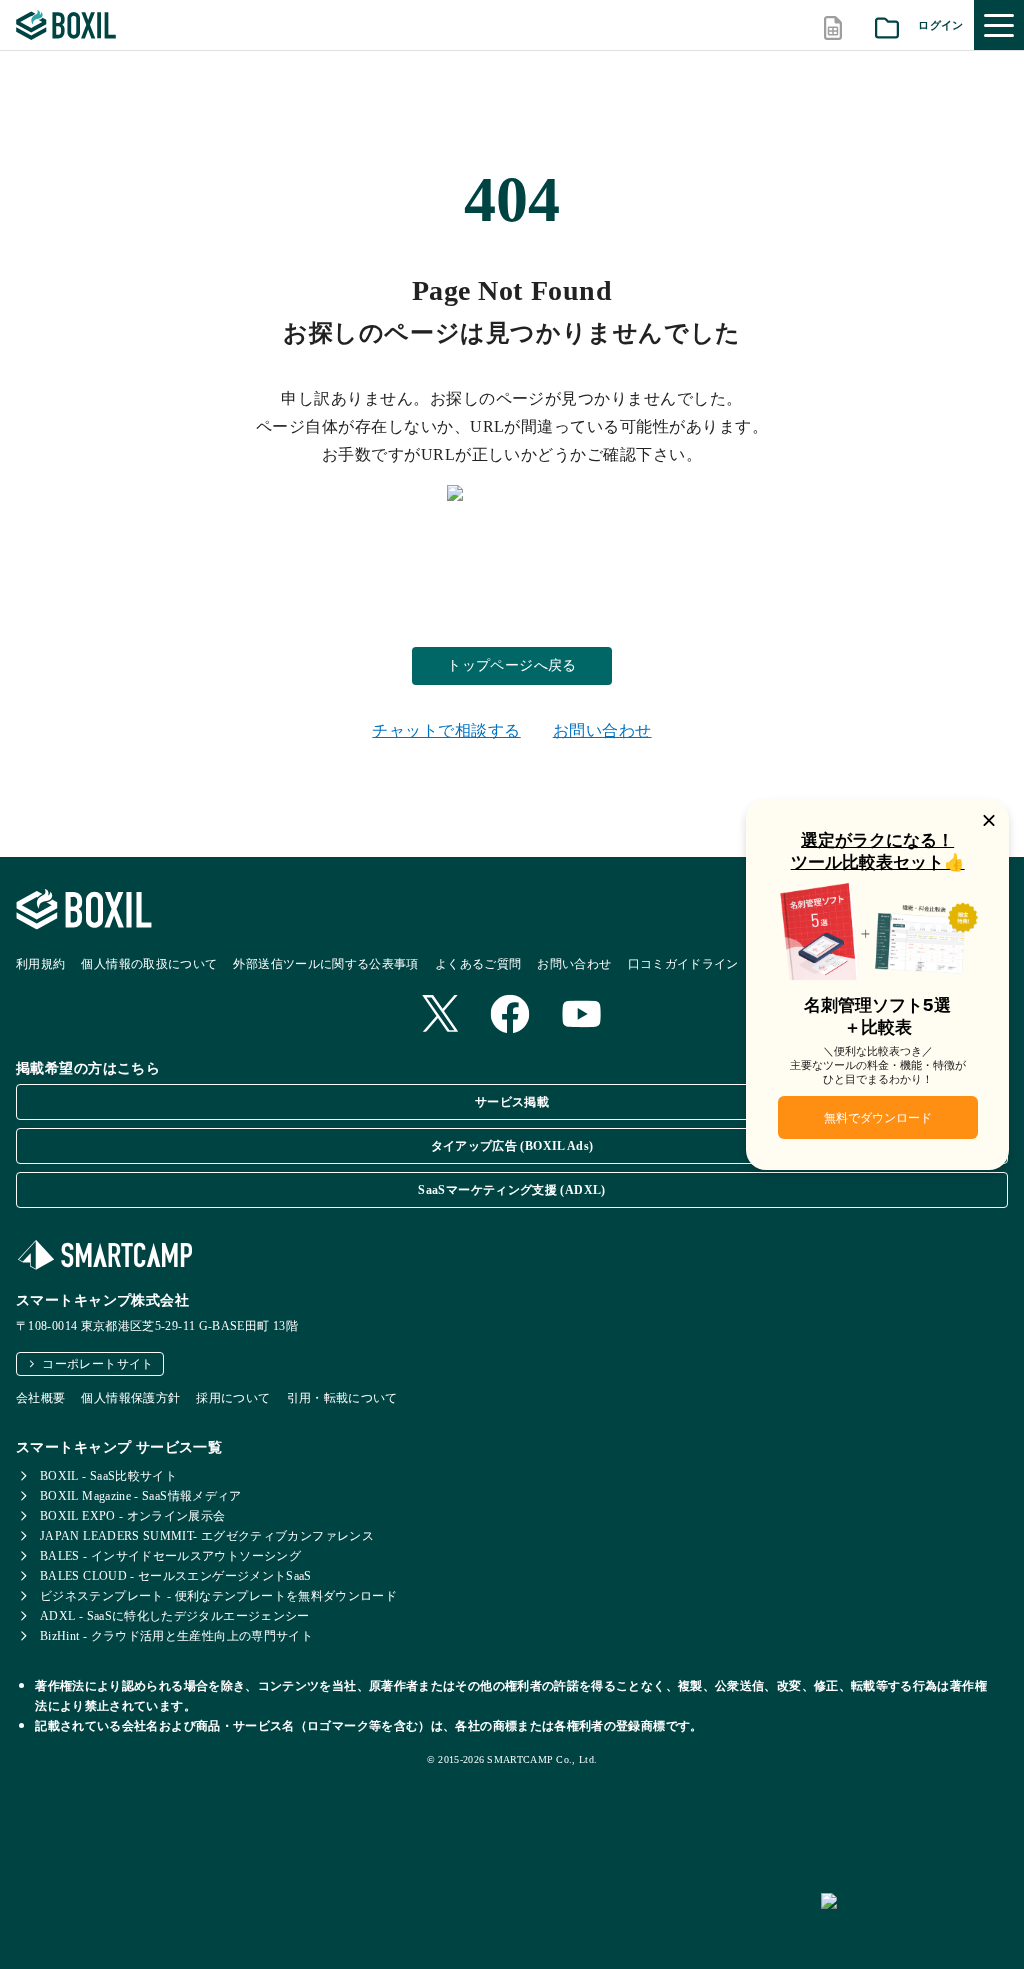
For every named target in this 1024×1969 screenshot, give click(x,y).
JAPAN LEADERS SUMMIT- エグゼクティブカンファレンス (207, 1536)
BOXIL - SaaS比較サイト (108, 1476)
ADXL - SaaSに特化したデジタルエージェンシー (175, 1616)
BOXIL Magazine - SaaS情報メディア (141, 1496)
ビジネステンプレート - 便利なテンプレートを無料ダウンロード (218, 1596)
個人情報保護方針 (130, 1398)
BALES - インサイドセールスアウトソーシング (170, 1556)
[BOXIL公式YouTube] (582, 1016)
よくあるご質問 (478, 964)
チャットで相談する (446, 730)
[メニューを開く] (999, 25)
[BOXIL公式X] (440, 1015)
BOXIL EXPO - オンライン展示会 (133, 1516)
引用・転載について (342, 1398)
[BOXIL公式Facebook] (510, 1016)
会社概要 (40, 1398)
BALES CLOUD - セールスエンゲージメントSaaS (176, 1576)
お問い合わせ (602, 730)
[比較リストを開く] (833, 25)
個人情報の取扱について (149, 964)
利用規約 (40, 964)
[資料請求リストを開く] (887, 25)
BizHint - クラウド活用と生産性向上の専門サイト (176, 1636)
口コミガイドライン (683, 964)
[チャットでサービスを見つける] (914, 1923)
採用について (233, 1398)
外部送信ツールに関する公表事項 (325, 964)
